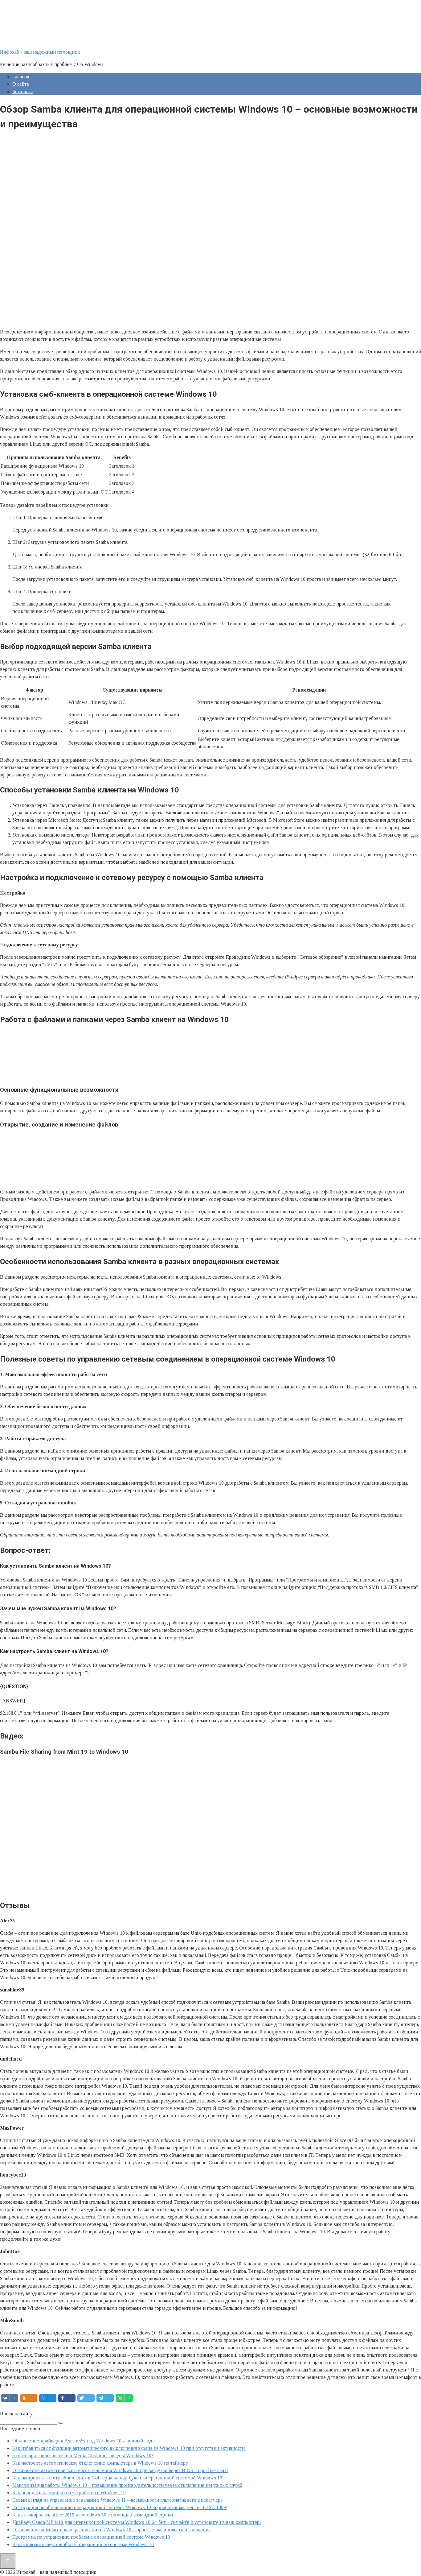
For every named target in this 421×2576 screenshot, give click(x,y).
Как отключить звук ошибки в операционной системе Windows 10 (83, 2544)
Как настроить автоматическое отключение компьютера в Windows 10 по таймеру (100, 2463)
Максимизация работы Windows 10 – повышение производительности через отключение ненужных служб (127, 2485)
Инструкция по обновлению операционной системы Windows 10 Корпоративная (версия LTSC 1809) (120, 2507)
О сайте (21, 84)
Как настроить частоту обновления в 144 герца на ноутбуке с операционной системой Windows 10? (119, 2478)
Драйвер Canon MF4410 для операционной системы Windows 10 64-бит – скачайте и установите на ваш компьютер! (137, 2522)
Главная (21, 77)
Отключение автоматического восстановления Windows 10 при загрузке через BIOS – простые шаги (120, 2470)
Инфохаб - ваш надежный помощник (40, 52)
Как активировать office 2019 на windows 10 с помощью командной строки (93, 2515)
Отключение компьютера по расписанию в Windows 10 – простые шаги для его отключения (111, 2530)
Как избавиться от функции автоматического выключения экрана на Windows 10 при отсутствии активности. (129, 2448)
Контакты (22, 91)
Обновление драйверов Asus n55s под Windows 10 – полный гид (82, 2441)
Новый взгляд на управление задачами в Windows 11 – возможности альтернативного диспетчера (117, 2500)
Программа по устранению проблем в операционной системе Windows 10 (91, 2537)
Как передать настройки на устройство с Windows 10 (69, 2493)
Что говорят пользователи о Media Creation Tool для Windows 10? (83, 2456)
